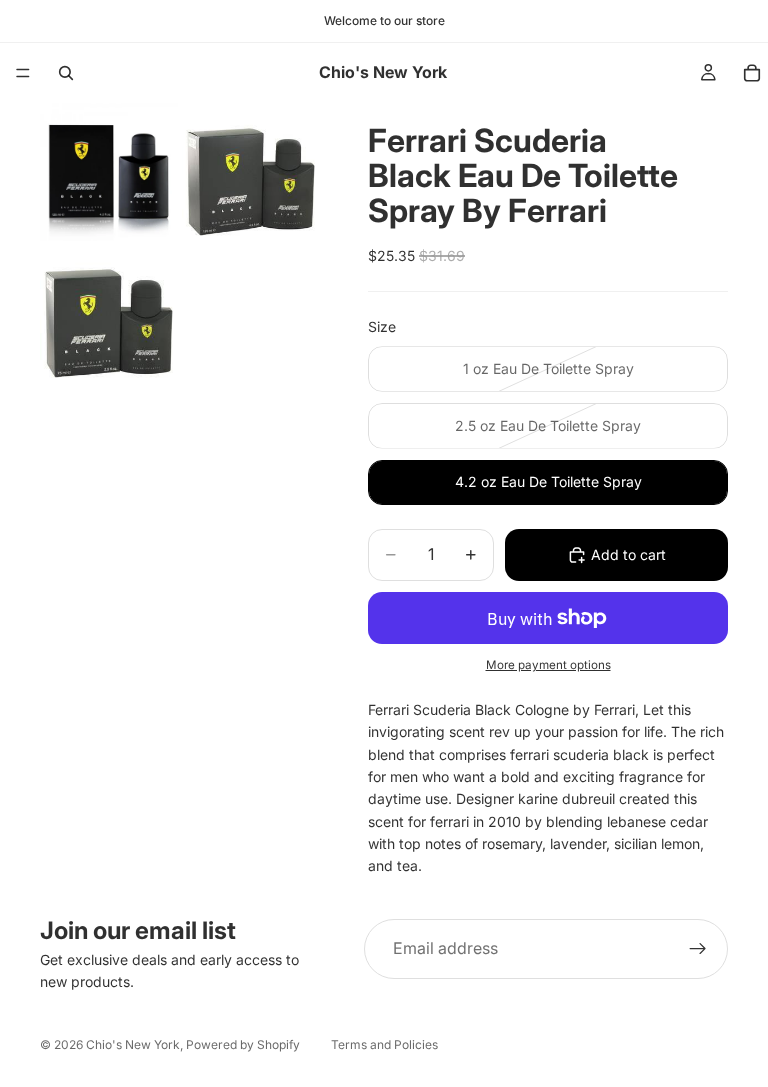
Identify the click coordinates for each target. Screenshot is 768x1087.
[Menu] (23, 73)
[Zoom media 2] (251, 172)
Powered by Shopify (243, 1044)
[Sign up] (698, 949)
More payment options (548, 665)
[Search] (66, 73)
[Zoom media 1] (109, 172)
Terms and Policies (384, 1044)
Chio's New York (133, 1044)
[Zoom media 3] (109, 314)
